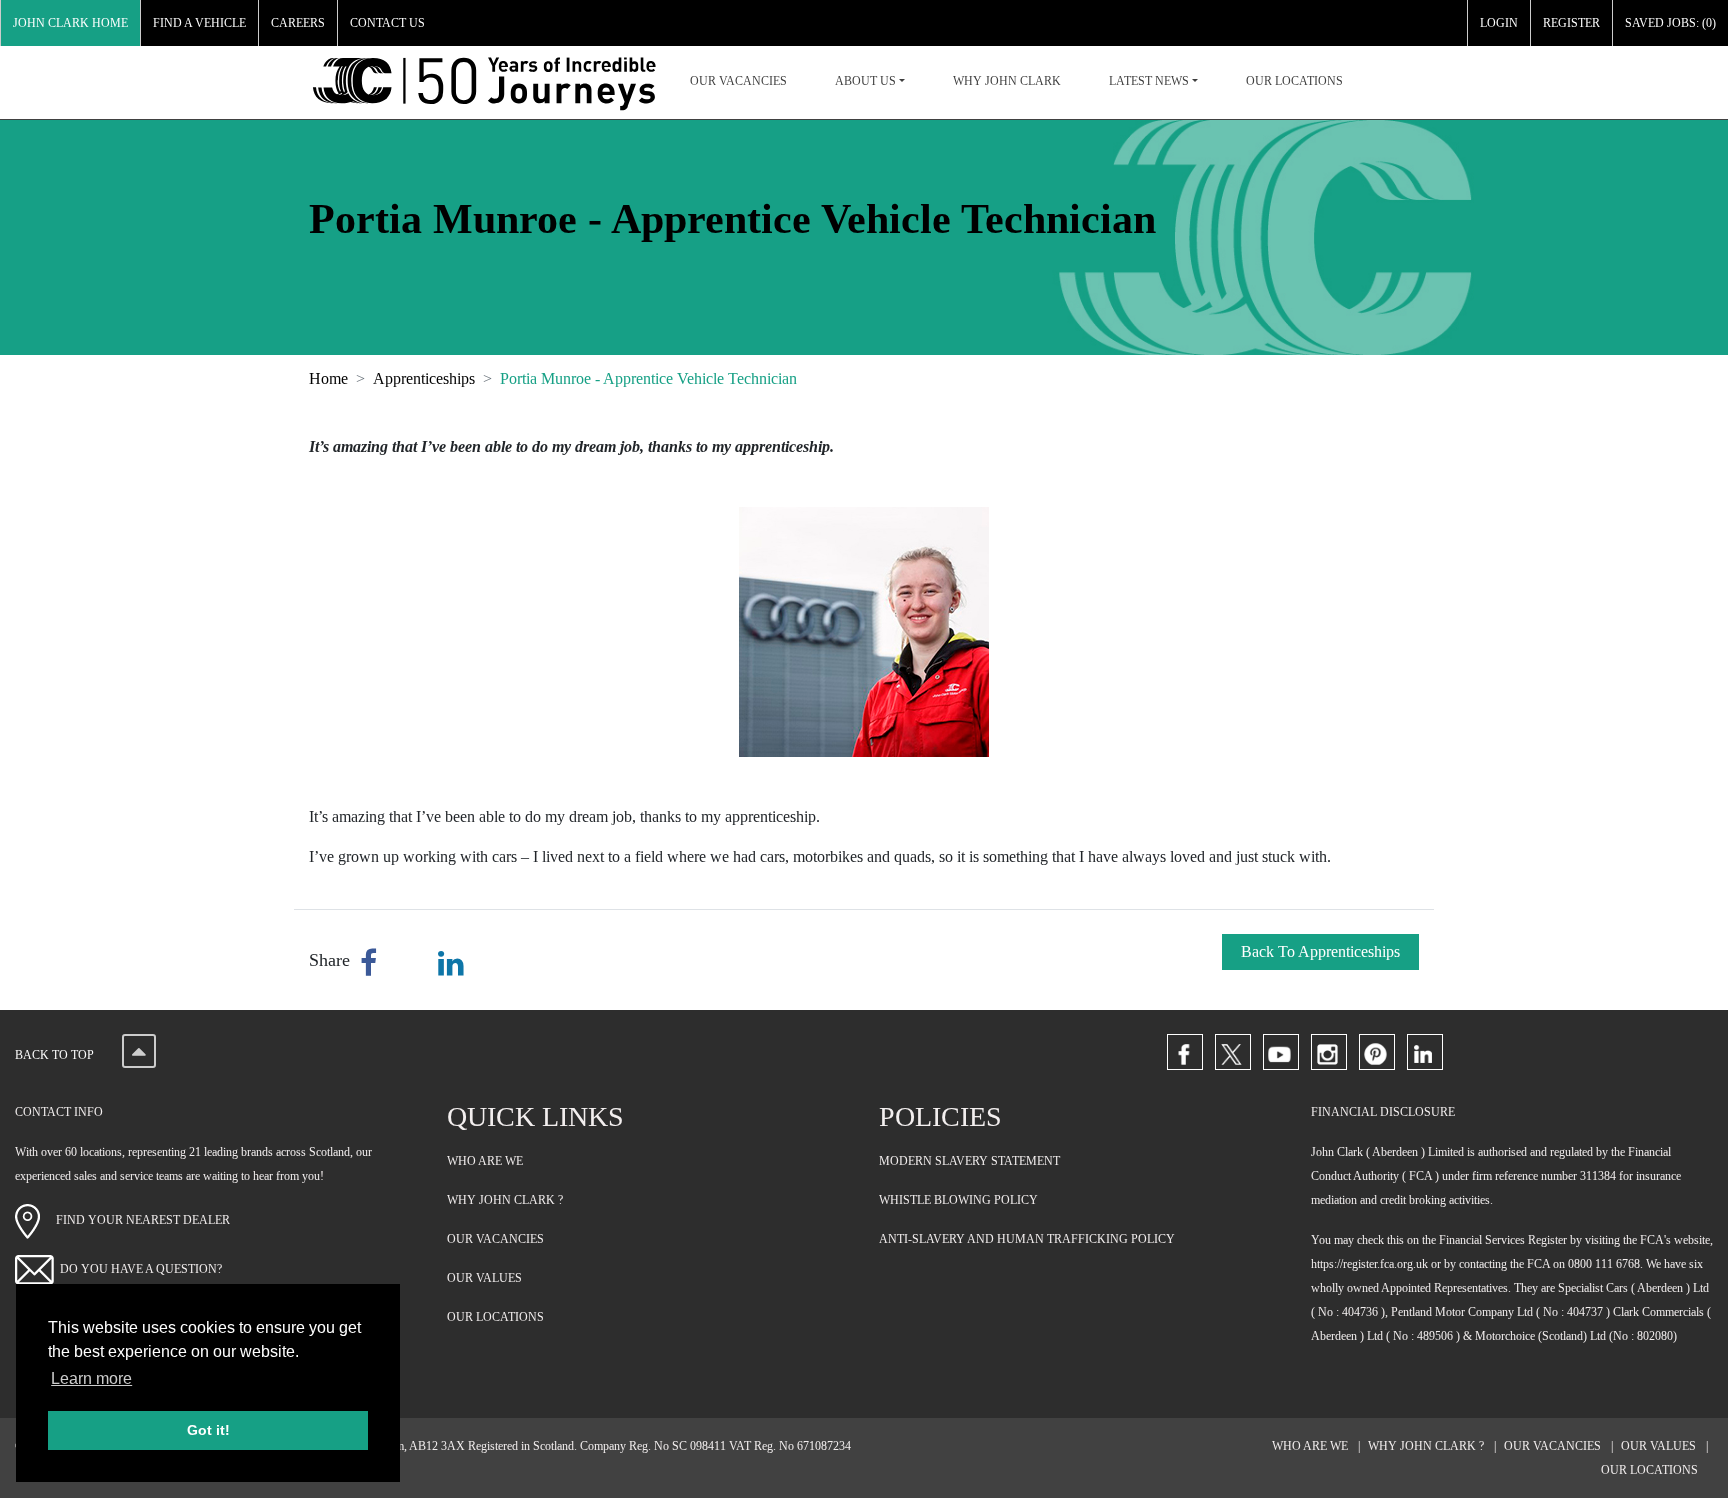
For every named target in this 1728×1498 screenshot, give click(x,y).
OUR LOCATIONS (1294, 81)
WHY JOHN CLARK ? (505, 1200)
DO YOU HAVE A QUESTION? (141, 1269)
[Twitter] (1233, 1052)
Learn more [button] (91, 1378)
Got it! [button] (208, 1430)
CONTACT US (387, 23)
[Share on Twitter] (411, 963)
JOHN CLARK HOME (70, 23)
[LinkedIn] (1425, 1052)
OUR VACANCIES (738, 81)
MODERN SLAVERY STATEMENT (969, 1161)
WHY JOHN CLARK (1007, 81)
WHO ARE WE (485, 1161)
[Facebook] (1185, 1052)
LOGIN (1499, 23)
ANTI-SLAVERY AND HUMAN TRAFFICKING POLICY (1027, 1239)
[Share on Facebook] (372, 963)
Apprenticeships (424, 378)
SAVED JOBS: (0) (1670, 23)
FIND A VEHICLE (199, 23)
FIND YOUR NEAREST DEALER (135, 1220)
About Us (865, 81)
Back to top (56, 1055)
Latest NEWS (1149, 81)
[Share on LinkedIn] (451, 963)
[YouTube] (1281, 1052)
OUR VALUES (484, 1278)
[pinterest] (1377, 1052)
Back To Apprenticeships (1320, 951)
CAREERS (298, 23)
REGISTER (1571, 23)
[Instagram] (1329, 1052)
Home (328, 378)
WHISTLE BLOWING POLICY (958, 1200)
